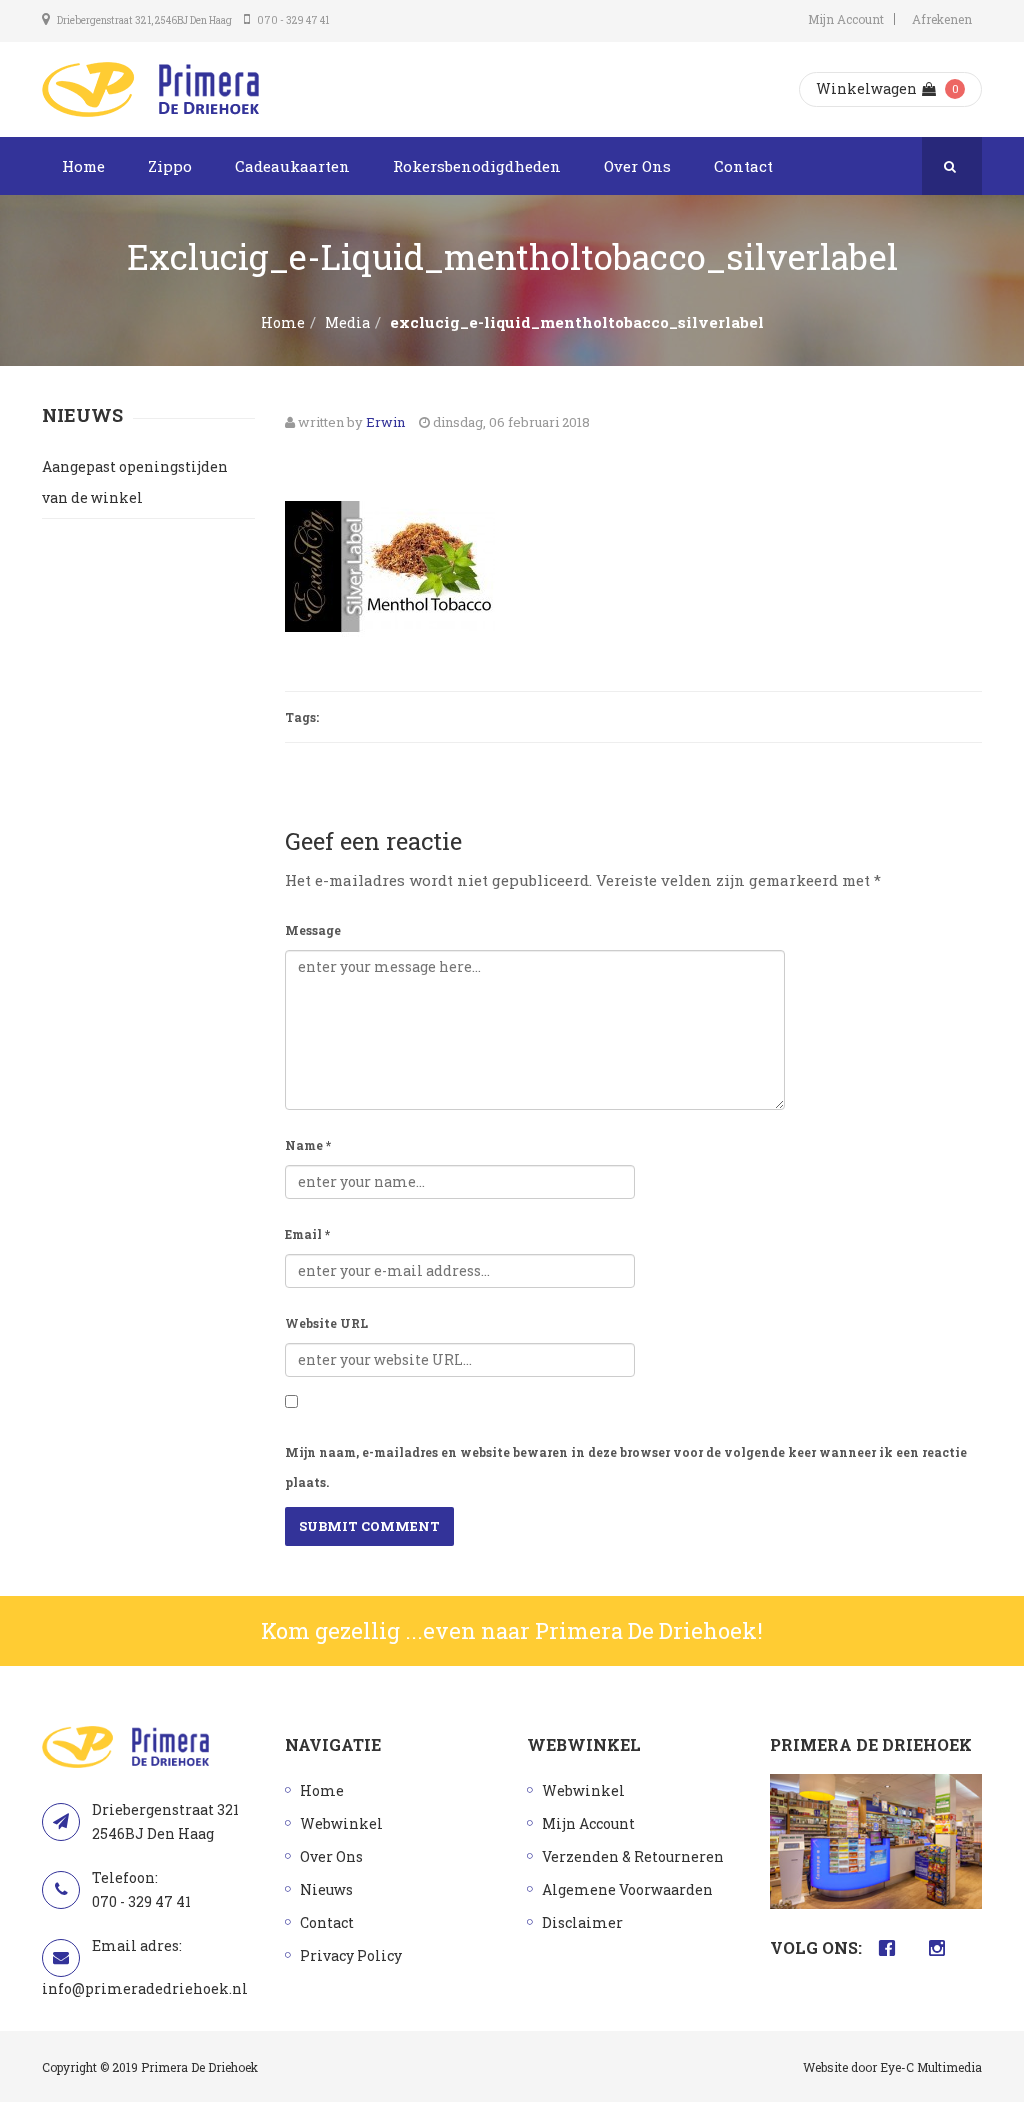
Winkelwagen (866, 88)
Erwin (385, 422)
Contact (743, 166)
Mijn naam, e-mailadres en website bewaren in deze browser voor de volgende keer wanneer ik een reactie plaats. (626, 1467)
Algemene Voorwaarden (627, 1889)
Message (313, 930)
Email (307, 1234)
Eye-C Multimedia (931, 2067)
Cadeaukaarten (292, 166)
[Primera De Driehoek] (150, 89)
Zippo (170, 166)
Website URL (326, 1323)
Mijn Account (846, 19)
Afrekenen (942, 19)
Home (83, 166)
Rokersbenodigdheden (477, 166)
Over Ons (637, 166)
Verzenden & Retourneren (633, 1856)
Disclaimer (582, 1922)
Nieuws (326, 1889)
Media (347, 322)
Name (308, 1145)
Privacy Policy (351, 1955)
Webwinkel (341, 1823)
